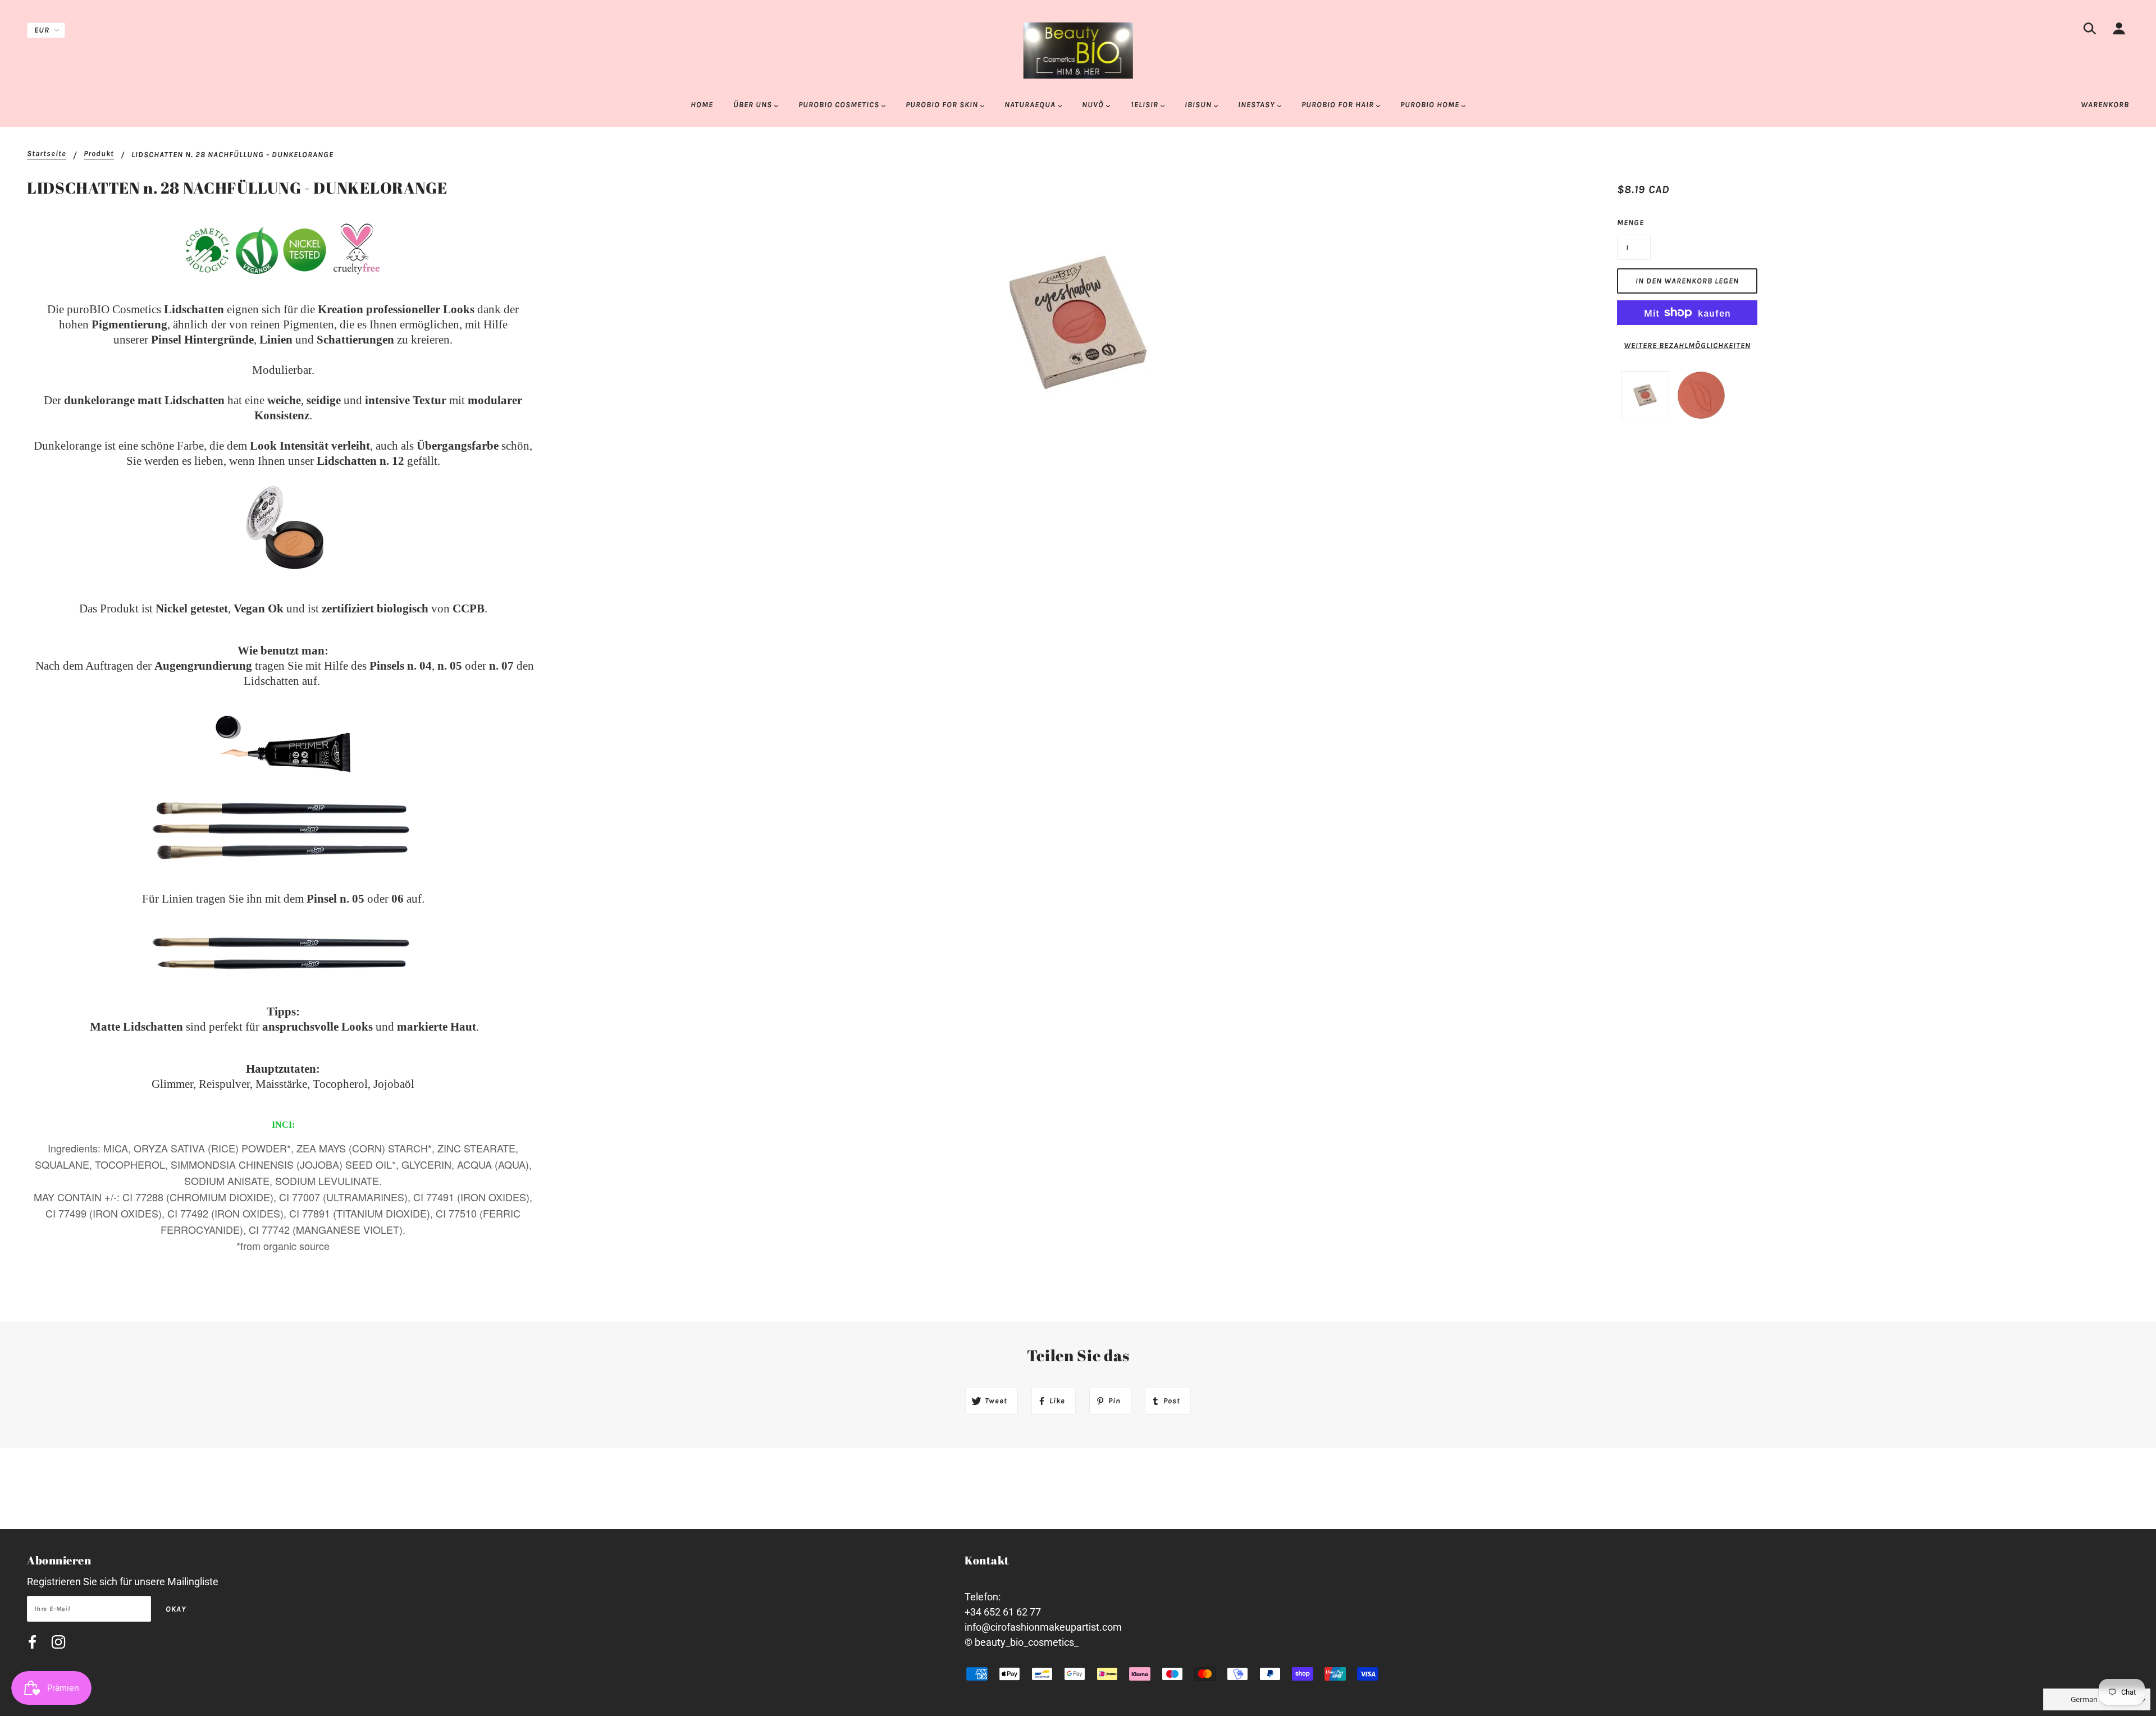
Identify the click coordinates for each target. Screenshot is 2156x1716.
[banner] (1078, 50)
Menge (1630, 223)
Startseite (47, 154)
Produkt (99, 154)
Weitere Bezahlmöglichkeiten (1687, 346)
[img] (2090, 31)
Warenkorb (2105, 105)
